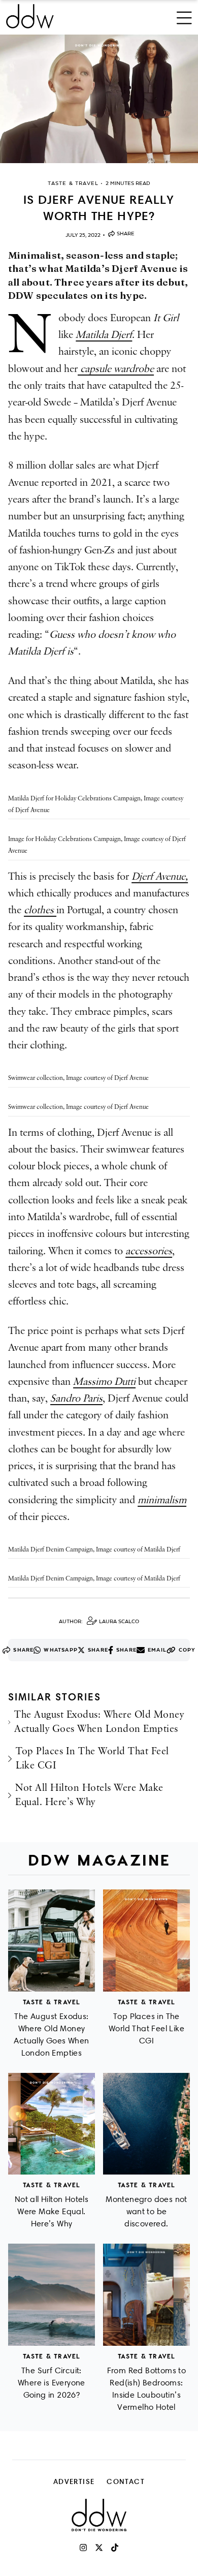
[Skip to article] (99, 99)
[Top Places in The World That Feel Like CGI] (146, 1941)
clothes (40, 910)
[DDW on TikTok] (115, 2548)
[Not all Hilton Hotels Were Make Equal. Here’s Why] (52, 2124)
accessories (149, 1251)
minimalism (162, 1500)
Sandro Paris (76, 1399)
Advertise (74, 2481)
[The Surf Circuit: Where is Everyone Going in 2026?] (52, 2295)
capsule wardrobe (116, 369)
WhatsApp (61, 1650)
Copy (187, 1650)
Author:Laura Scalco (99, 1621)
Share (126, 234)
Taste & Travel (52, 2002)
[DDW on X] (99, 2548)
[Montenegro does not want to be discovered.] (146, 2124)
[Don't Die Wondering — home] (64, 16)
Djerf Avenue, (160, 877)
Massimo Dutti (104, 1382)
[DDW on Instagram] (83, 2548)
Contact (126, 2481)
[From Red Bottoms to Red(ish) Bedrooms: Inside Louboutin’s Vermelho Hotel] (146, 2295)
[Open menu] (184, 16)
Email (157, 1650)
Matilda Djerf (104, 335)
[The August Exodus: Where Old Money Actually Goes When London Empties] (52, 1941)
